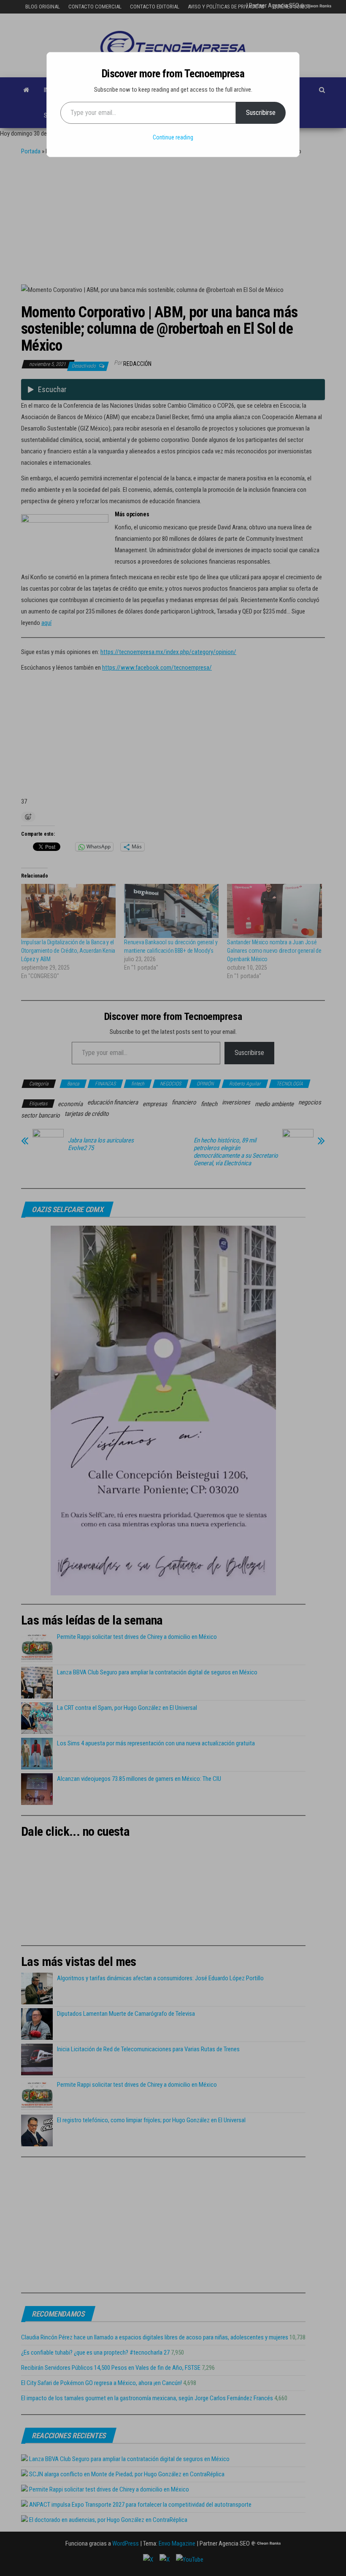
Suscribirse (261, 113)
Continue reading (173, 137)
